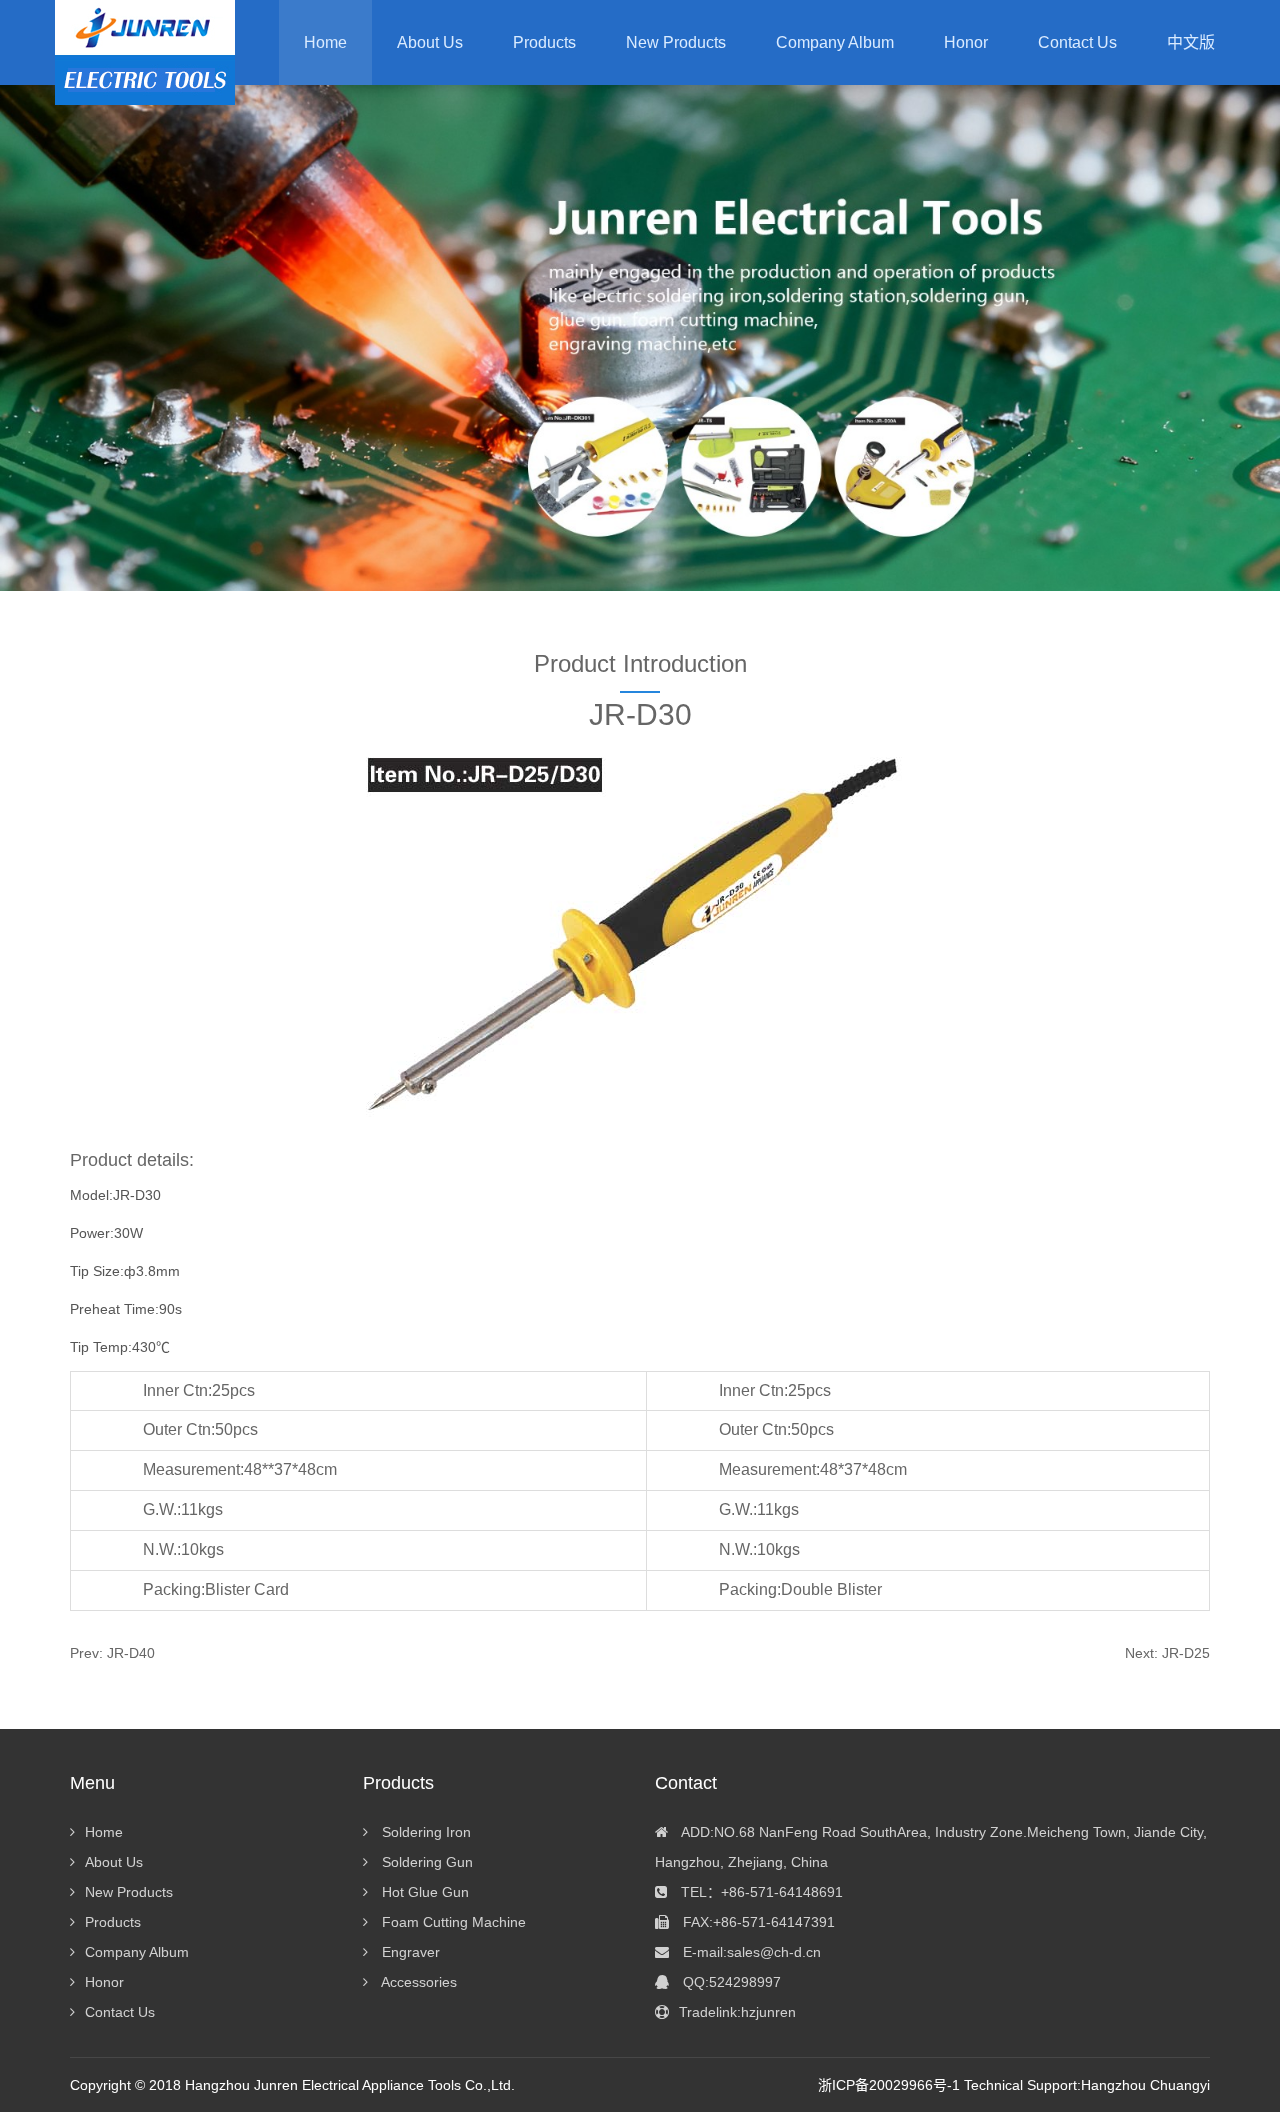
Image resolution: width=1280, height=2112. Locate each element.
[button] (544, 42)
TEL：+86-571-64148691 (760, 1892)
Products (113, 1922)
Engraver (409, 1952)
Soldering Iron (424, 1832)
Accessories (417, 1982)
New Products (129, 1892)
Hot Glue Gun (423, 1892)
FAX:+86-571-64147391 (757, 1922)
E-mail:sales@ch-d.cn (750, 1952)
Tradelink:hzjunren (737, 2012)
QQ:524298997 (730, 1982)
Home (325, 42)
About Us (114, 1862)
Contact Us (120, 2012)
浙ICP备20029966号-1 (889, 2085)
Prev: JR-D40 (112, 1653)
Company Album (137, 1952)
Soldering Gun (425, 1862)
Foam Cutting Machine (452, 1922)
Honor (104, 1982)
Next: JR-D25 (1167, 1653)
